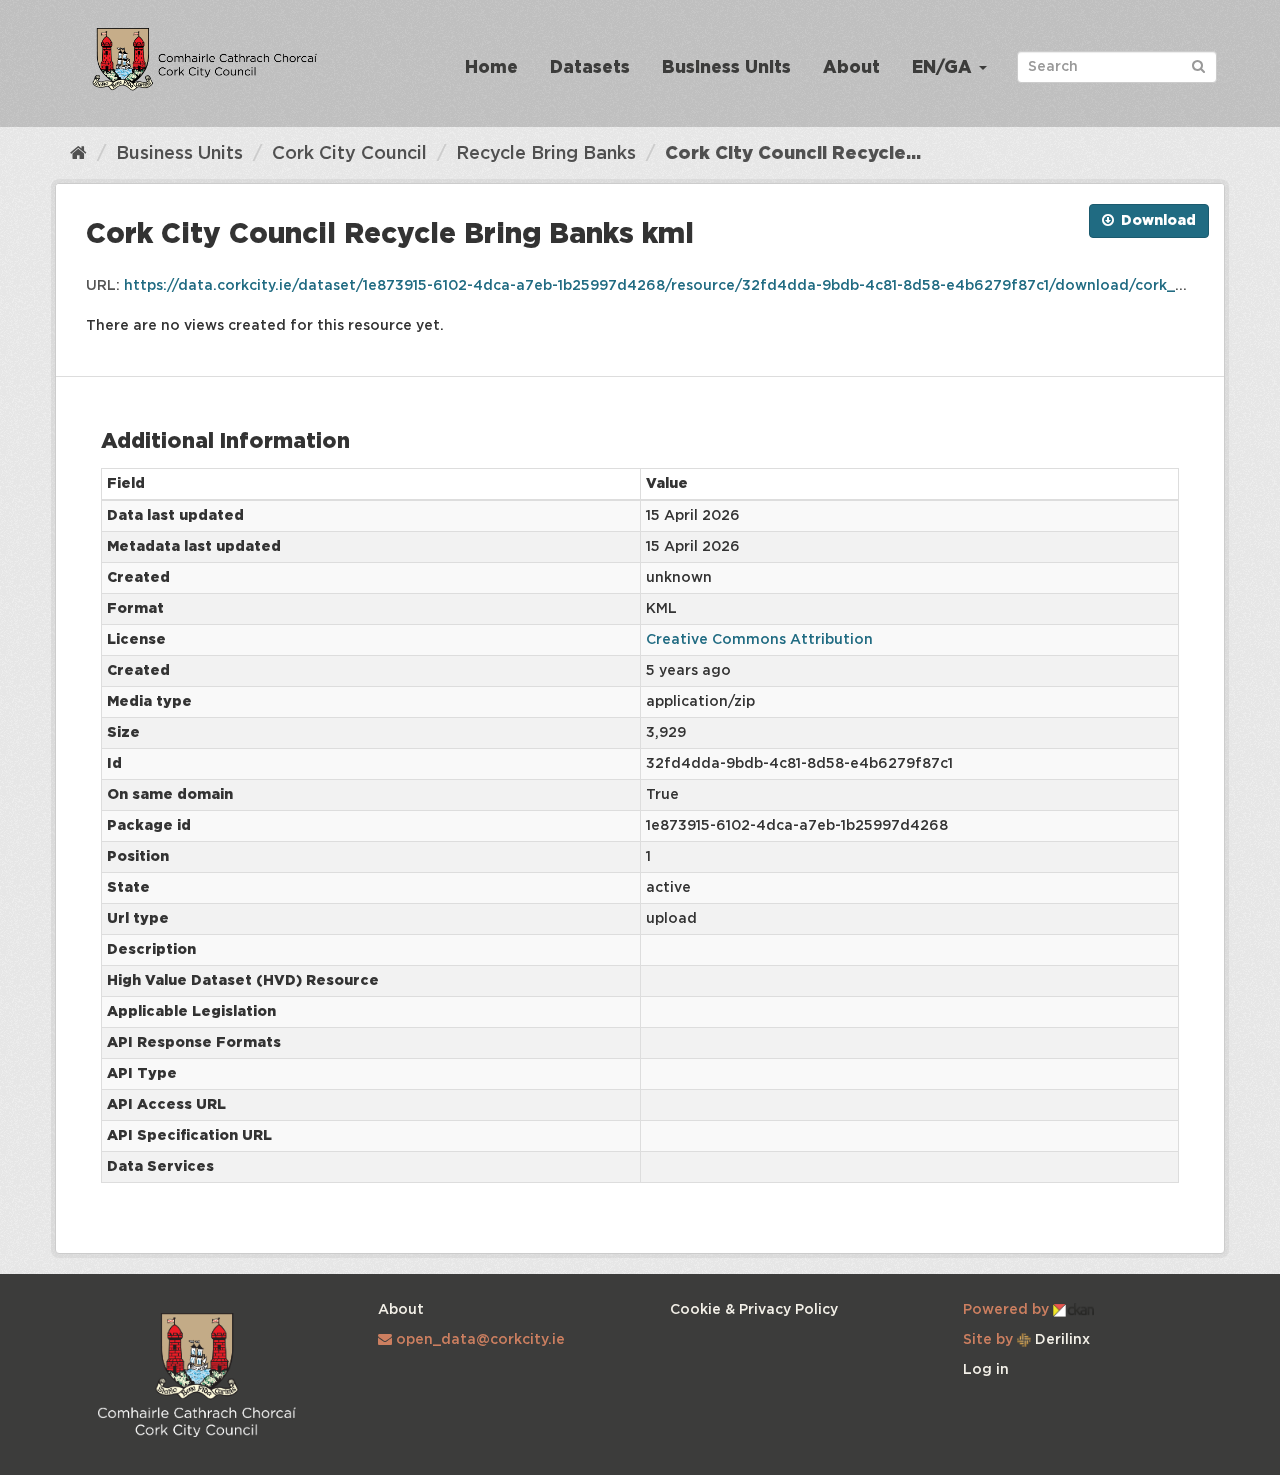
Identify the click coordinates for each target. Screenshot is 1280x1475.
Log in (986, 1370)
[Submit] (1198, 65)
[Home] (78, 154)
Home (491, 68)
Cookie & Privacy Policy (754, 1310)
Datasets (590, 68)
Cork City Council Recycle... (793, 154)
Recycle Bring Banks (546, 154)
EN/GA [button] (944, 68)
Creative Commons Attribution (759, 640)
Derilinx (1060, 1340)
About (851, 68)
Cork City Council (349, 154)
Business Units (726, 68)
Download (1156, 221)
